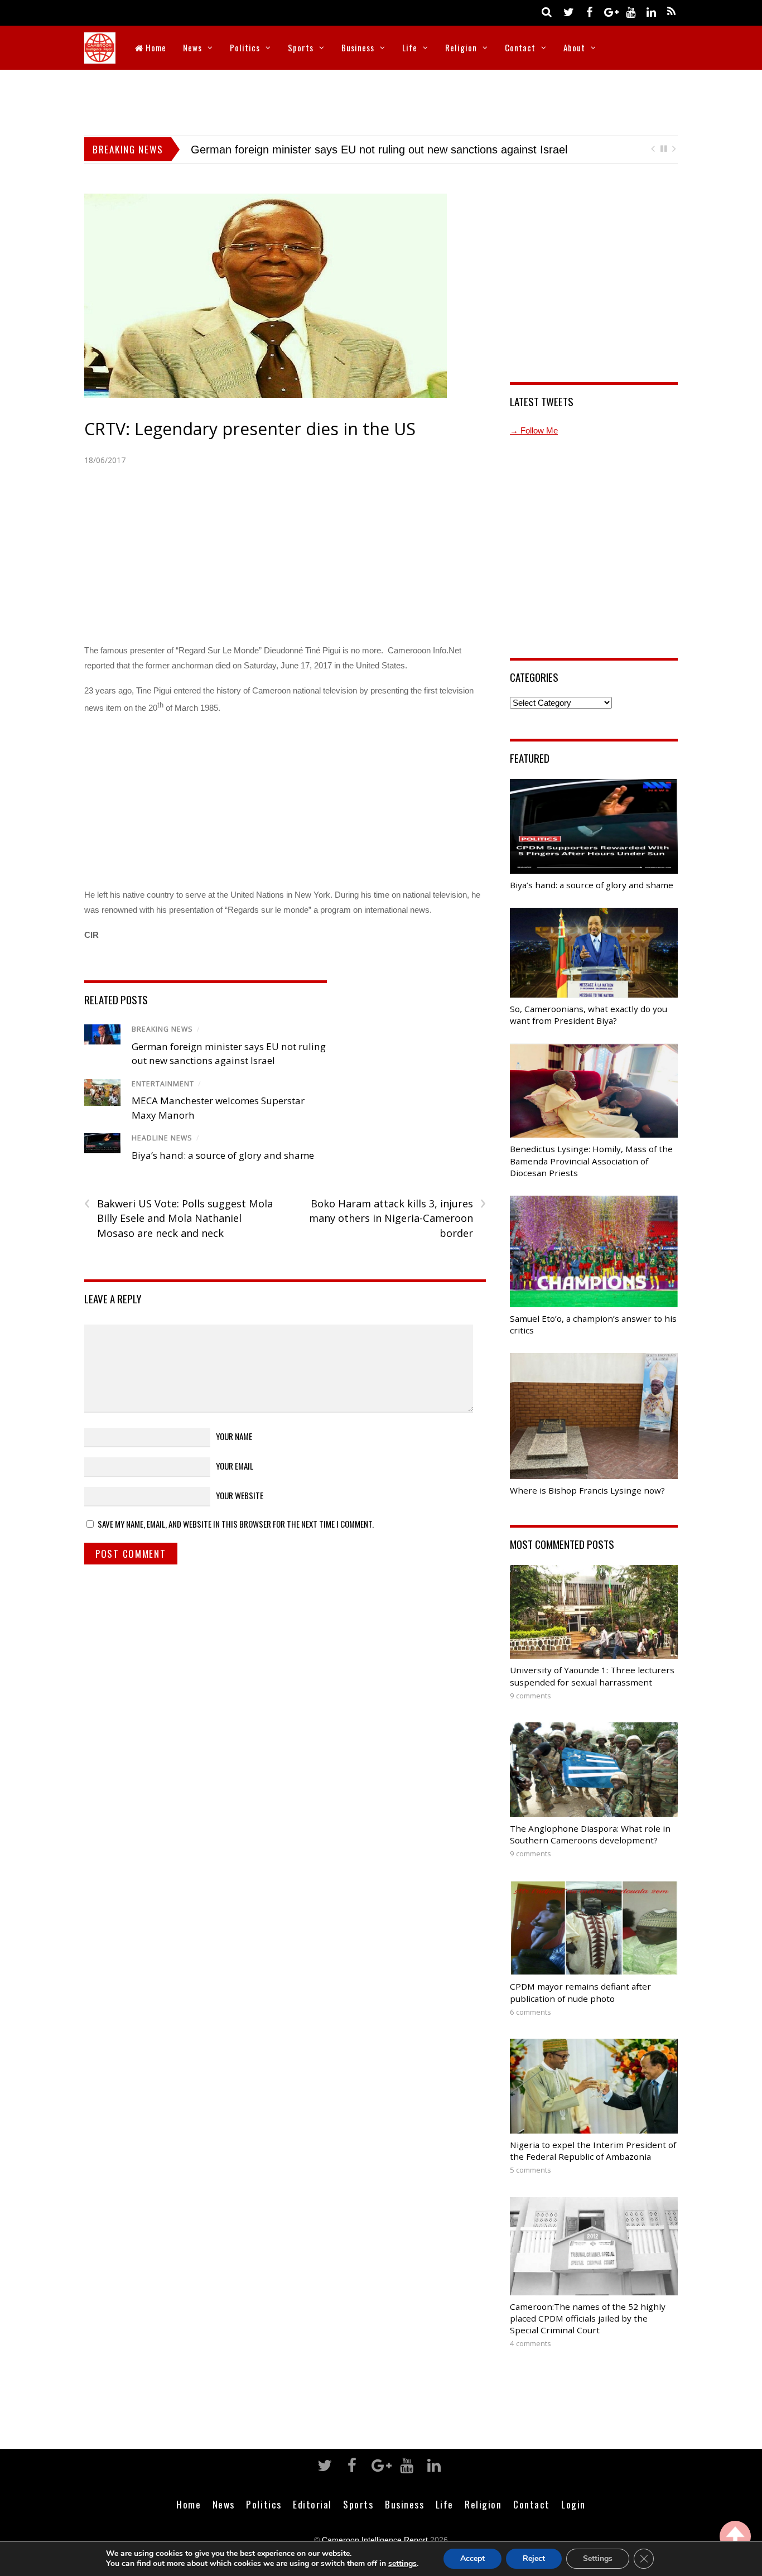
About (574, 47)
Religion (461, 47)
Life (410, 47)
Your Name (234, 1436)
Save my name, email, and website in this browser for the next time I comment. (236, 1524)
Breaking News (162, 1029)
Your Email (235, 1466)
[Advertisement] (381, 100)
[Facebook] (589, 11)
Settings (598, 2558)
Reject (534, 2558)
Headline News (162, 1138)
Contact (520, 47)
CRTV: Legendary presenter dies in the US (250, 429)
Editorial (312, 2504)
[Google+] (610, 11)
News (192, 47)
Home (155, 47)
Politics (245, 47)
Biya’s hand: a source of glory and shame (293, 150)
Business (358, 47)
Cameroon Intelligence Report (375, 2540)
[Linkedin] (651, 11)
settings (402, 2564)
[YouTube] (630, 11)
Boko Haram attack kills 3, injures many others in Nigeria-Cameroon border (397, 1218)
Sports (301, 47)
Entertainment (163, 1084)
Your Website (240, 1495)
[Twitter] (568, 11)
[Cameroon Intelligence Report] (100, 56)
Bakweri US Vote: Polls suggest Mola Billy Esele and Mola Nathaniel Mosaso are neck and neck (179, 1218)
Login (573, 2504)
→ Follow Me (534, 430)
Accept (472, 2558)
